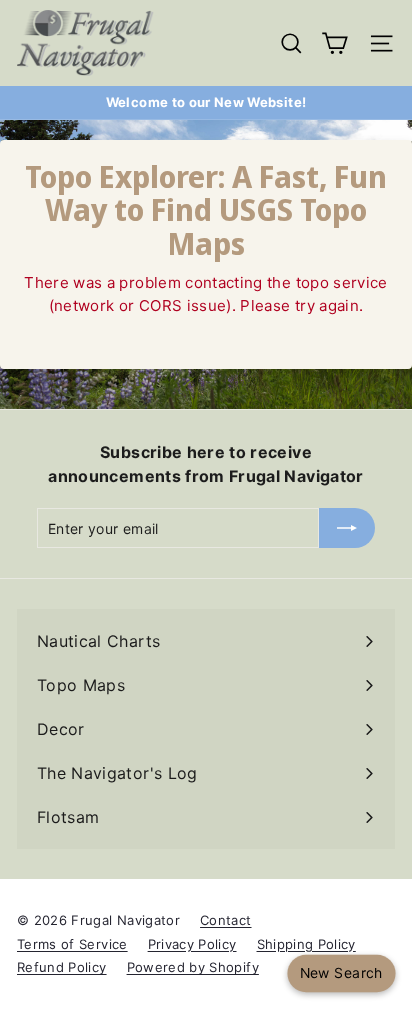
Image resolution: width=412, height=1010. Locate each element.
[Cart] (334, 43)
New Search (340, 973)
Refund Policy (62, 967)
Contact (225, 920)
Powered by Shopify (193, 967)
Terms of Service (72, 944)
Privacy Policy (192, 944)
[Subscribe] (347, 528)
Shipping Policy (306, 944)
